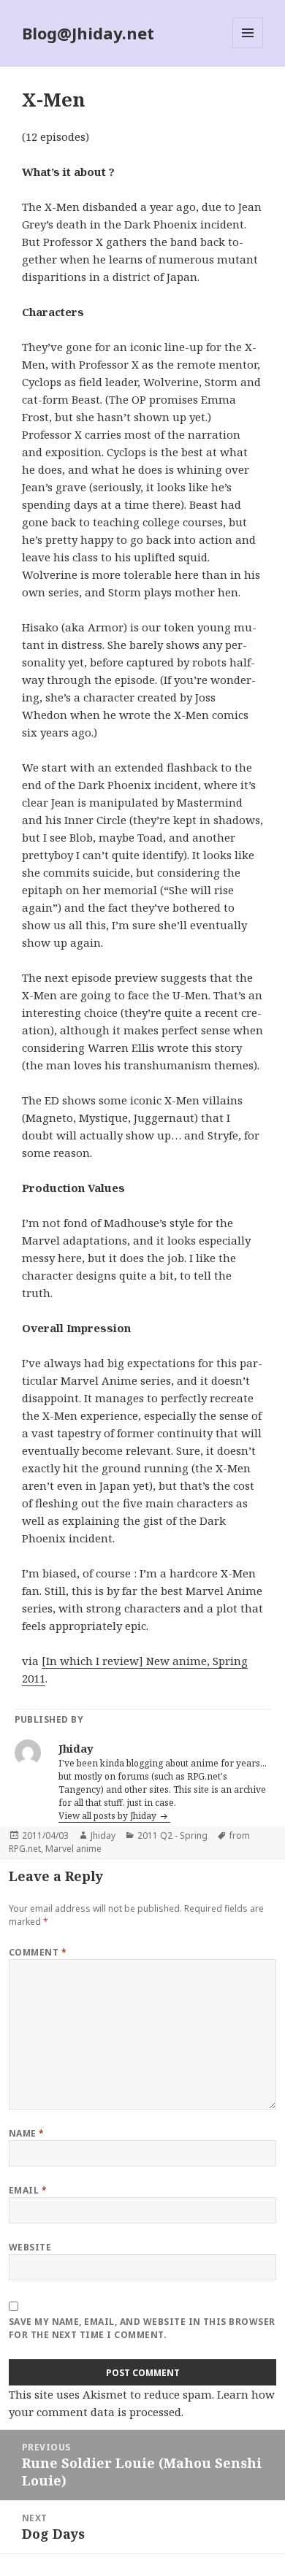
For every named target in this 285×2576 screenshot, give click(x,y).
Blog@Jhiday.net (88, 33)
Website (30, 2247)
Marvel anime (73, 1849)
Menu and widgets (248, 48)
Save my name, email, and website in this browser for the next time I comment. (142, 2328)
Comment (38, 1952)
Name (27, 2133)
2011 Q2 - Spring (172, 1835)
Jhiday (103, 1835)
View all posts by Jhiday (109, 1816)
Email (28, 2190)
